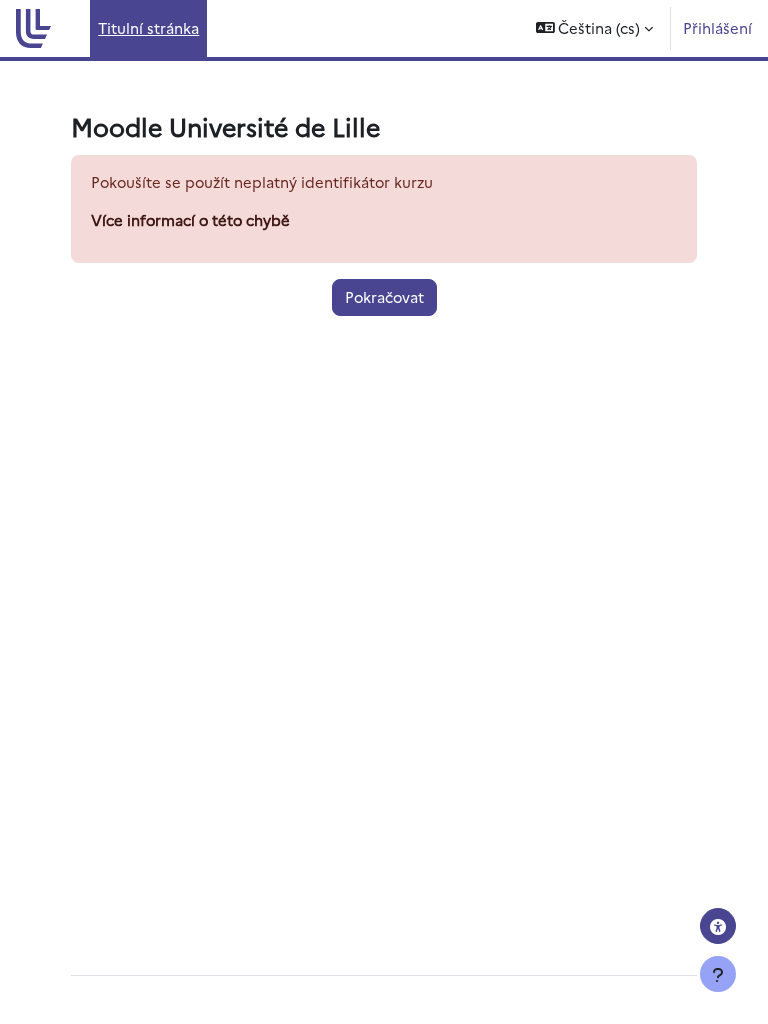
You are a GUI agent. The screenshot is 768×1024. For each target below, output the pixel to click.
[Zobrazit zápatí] (718, 974)
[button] (595, 28)
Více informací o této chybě (190, 219)
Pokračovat (384, 296)
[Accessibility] (718, 926)
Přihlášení (717, 27)
